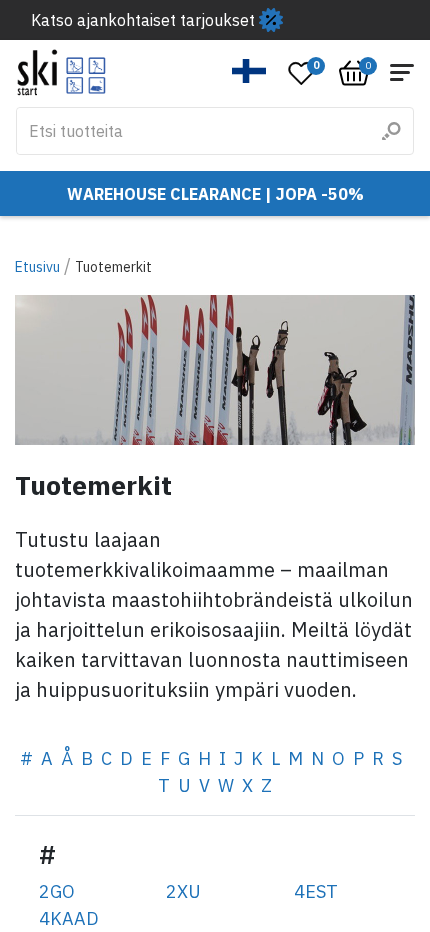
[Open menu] (402, 72)
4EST (316, 891)
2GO (57, 891)
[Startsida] (61, 72)
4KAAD (69, 918)
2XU (183, 891)
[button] (249, 71)
